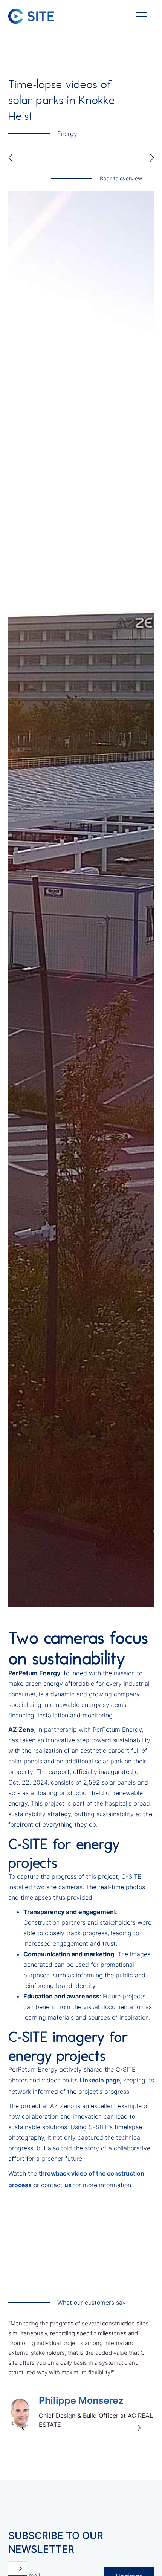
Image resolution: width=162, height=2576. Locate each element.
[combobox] (17, 2569)
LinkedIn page (100, 2080)
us (69, 2185)
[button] (142, 16)
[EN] (17, 2569)
